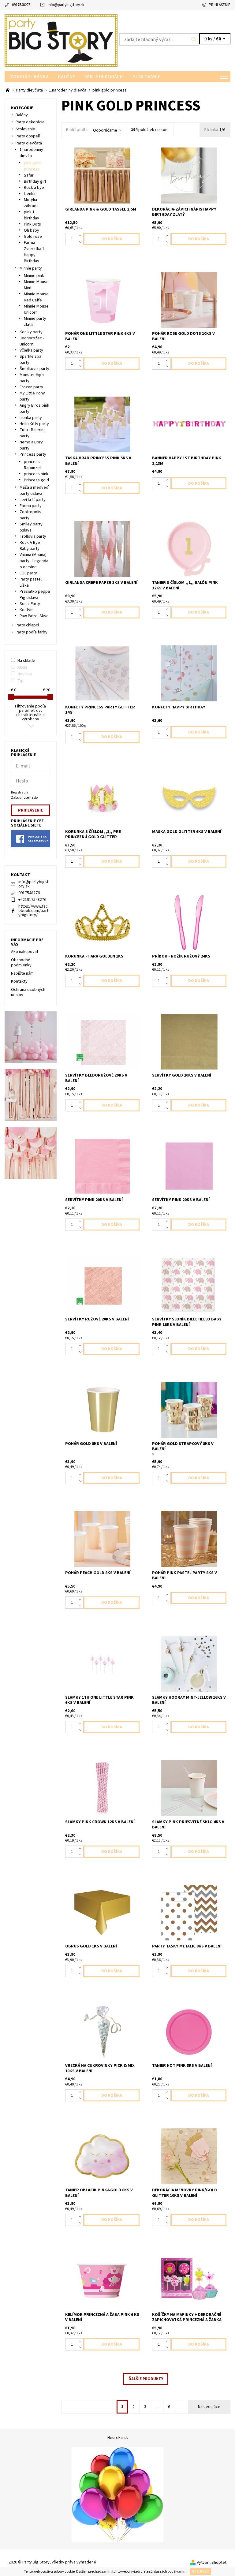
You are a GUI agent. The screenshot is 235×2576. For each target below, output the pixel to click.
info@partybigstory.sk (66, 5)
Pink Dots (32, 224)
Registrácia (20, 792)
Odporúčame (105, 130)
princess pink (36, 474)
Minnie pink (34, 276)
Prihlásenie (220, 5)
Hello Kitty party (34, 424)
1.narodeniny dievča (31, 153)
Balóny (66, 77)
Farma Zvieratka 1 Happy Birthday (34, 252)
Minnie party (31, 268)
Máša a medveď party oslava (34, 491)
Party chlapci (27, 625)
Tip (21, 681)
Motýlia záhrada (31, 203)
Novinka (25, 674)
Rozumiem (201, 2572)
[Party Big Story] (61, 41)
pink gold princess (32, 166)
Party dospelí (28, 136)
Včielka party (31, 350)
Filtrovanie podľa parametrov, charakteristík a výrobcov (30, 713)
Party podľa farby (32, 632)
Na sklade (26, 661)
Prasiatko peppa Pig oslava (35, 595)
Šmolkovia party (34, 369)
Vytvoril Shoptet (212, 2563)
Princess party (33, 454)
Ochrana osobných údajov (28, 992)
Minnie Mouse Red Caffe (36, 297)
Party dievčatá (29, 143)
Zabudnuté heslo (24, 798)
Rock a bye (34, 188)
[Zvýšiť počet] (81, 236)
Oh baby (32, 230)
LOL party (28, 573)
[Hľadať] (194, 39)
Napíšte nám (22, 973)
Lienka (30, 194)
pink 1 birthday (32, 215)
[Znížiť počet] (81, 242)
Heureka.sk (118, 2438)
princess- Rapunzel (32, 465)
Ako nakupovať (25, 952)
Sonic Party (30, 604)
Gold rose (33, 237)
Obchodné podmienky (21, 963)
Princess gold (36, 480)
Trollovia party (33, 536)
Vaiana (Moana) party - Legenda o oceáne (34, 561)
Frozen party (31, 387)
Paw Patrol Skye (34, 616)
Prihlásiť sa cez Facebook (38, 839)
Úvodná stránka (29, 77)
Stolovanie (147, 77)
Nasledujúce (209, 2407)
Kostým (27, 610)
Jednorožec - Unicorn (32, 341)
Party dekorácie (104, 77)
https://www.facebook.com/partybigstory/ (33, 911)
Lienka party (31, 418)
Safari (29, 175)
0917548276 (21, 5)
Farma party (31, 506)
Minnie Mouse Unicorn (36, 309)
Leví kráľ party (33, 500)
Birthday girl (35, 181)
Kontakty (19, 981)
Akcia (22, 667)
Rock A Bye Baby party (30, 546)
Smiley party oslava (31, 527)
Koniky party (31, 332)
